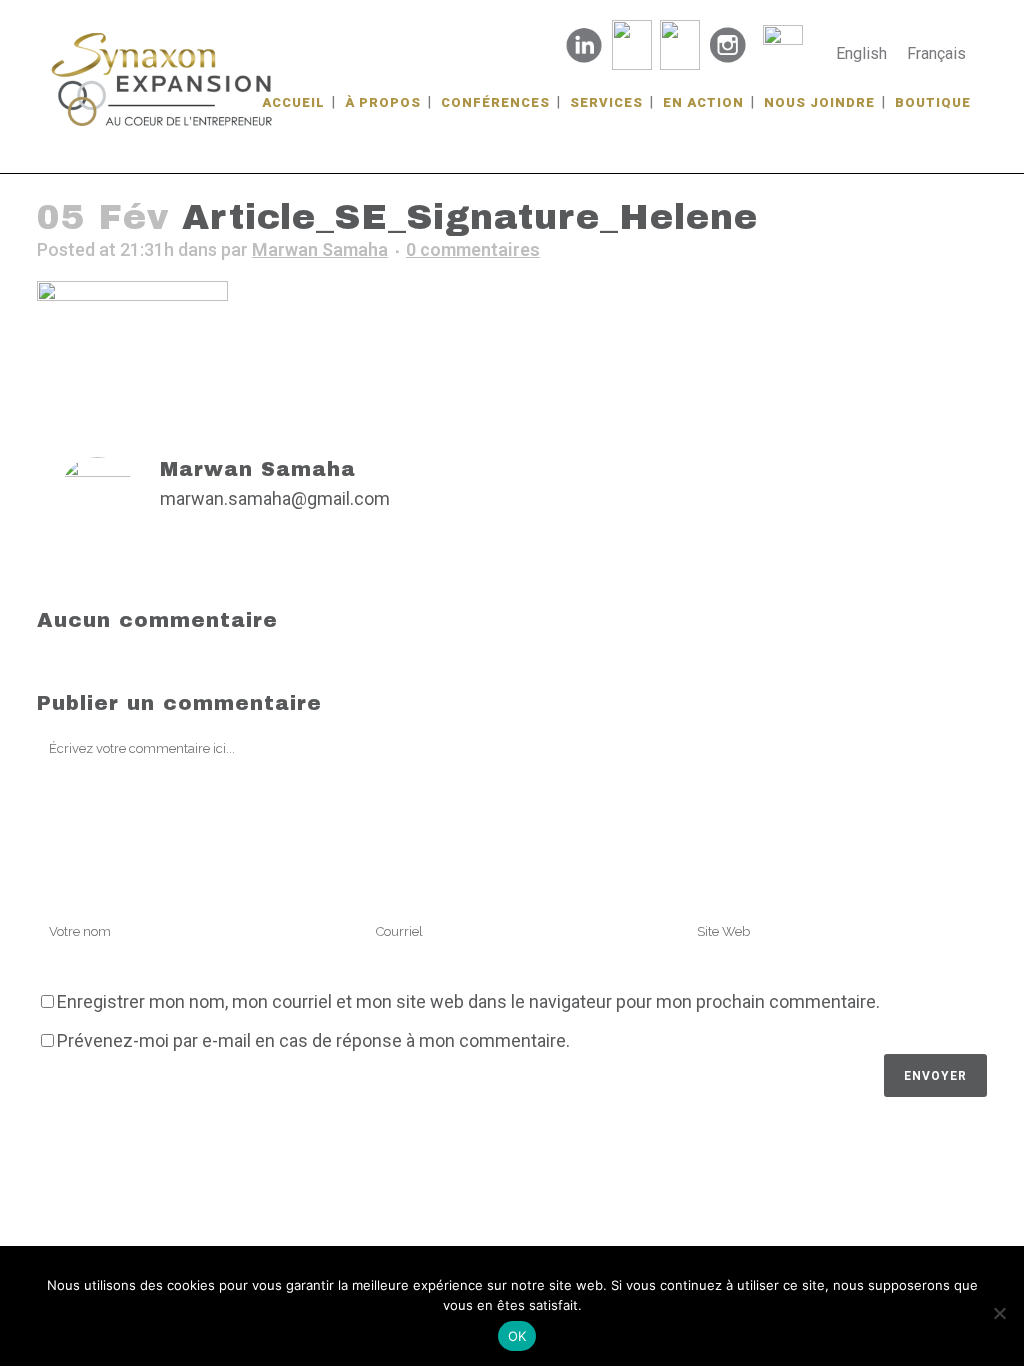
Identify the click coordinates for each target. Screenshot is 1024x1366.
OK (517, 1336)
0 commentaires (473, 249)
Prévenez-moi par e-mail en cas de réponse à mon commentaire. (313, 1040)
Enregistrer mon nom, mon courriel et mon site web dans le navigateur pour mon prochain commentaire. (468, 1001)
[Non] (999, 1313)
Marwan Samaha (320, 249)
